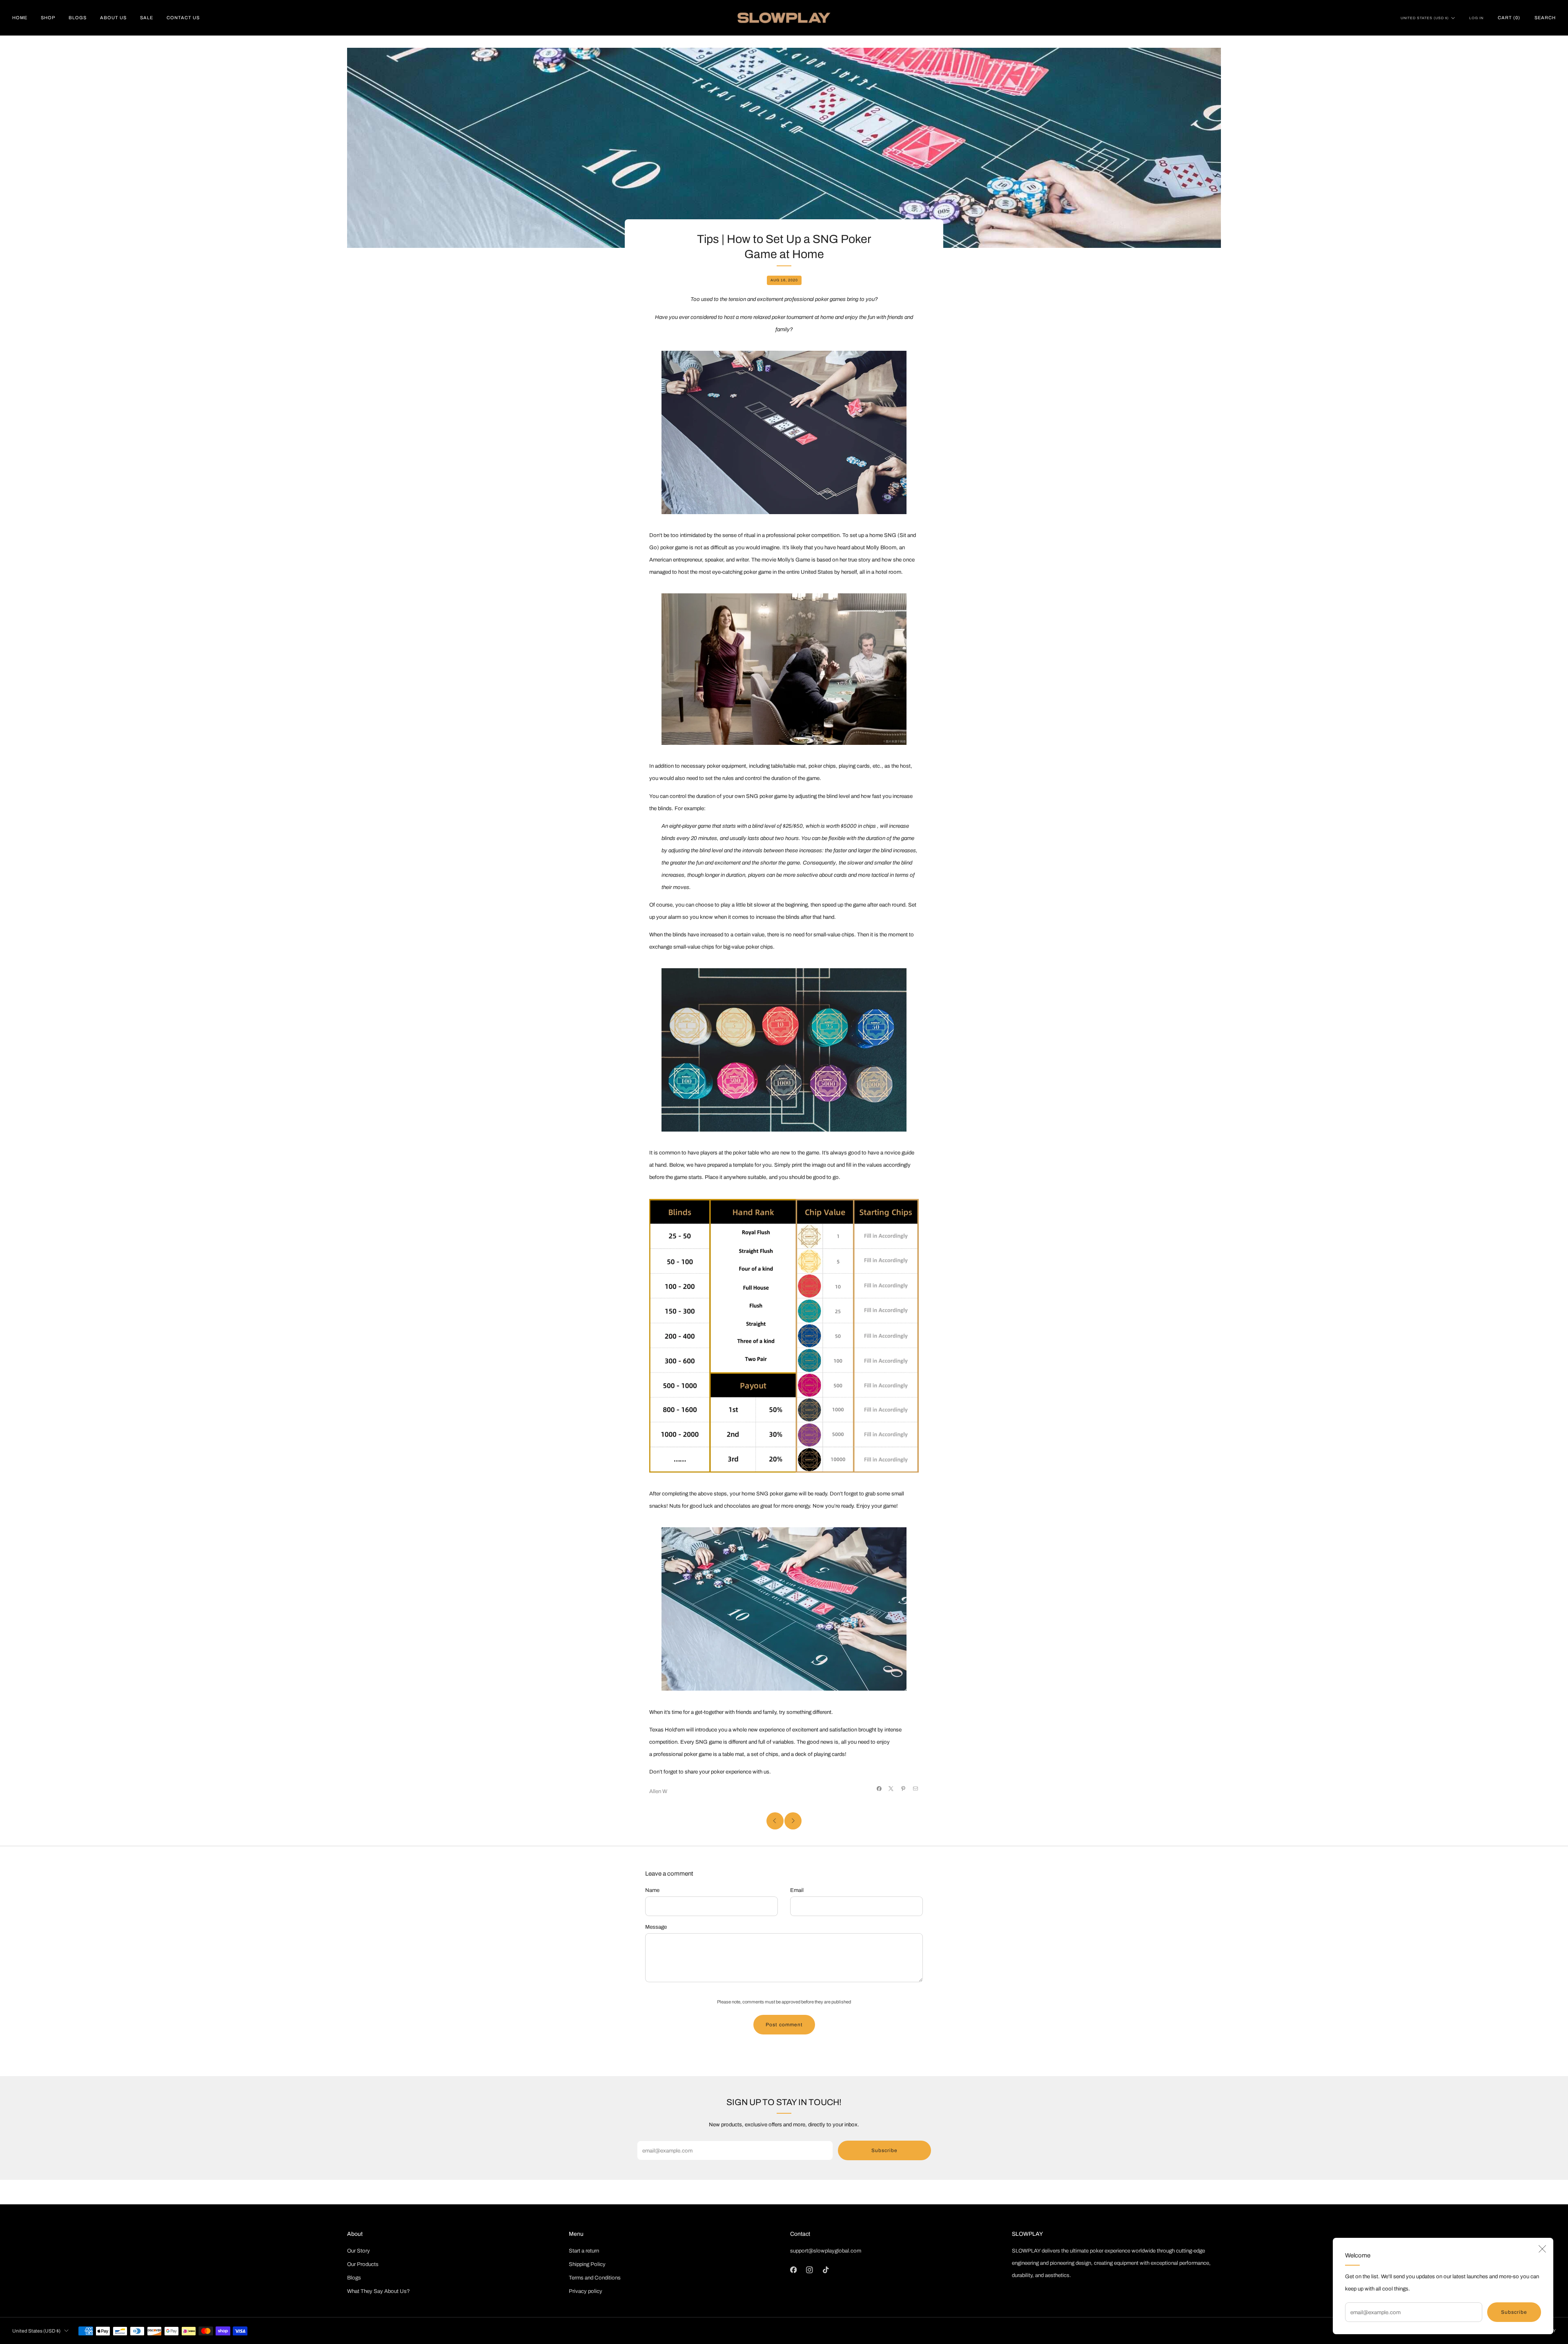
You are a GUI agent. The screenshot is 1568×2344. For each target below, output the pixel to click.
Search (1545, 18)
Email (797, 1890)
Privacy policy (586, 2291)
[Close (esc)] (1542, 2249)
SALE (147, 18)
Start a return (584, 2251)
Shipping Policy (587, 2264)
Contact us (183, 18)
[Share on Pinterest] (903, 1789)
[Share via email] (916, 1789)
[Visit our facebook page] (793, 2270)
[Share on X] (891, 1789)
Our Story (359, 2251)
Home (20, 18)
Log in (1476, 18)
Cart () (1509, 18)
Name (652, 1890)
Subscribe (1514, 2312)
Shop (48, 18)
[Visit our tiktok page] (826, 2270)
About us (113, 18)
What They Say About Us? (379, 2291)
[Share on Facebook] (879, 1789)
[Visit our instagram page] (810, 2270)
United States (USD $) (1425, 18)
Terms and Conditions (595, 2278)
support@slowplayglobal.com (826, 2251)
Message (656, 1927)
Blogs (78, 18)
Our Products (363, 2264)
